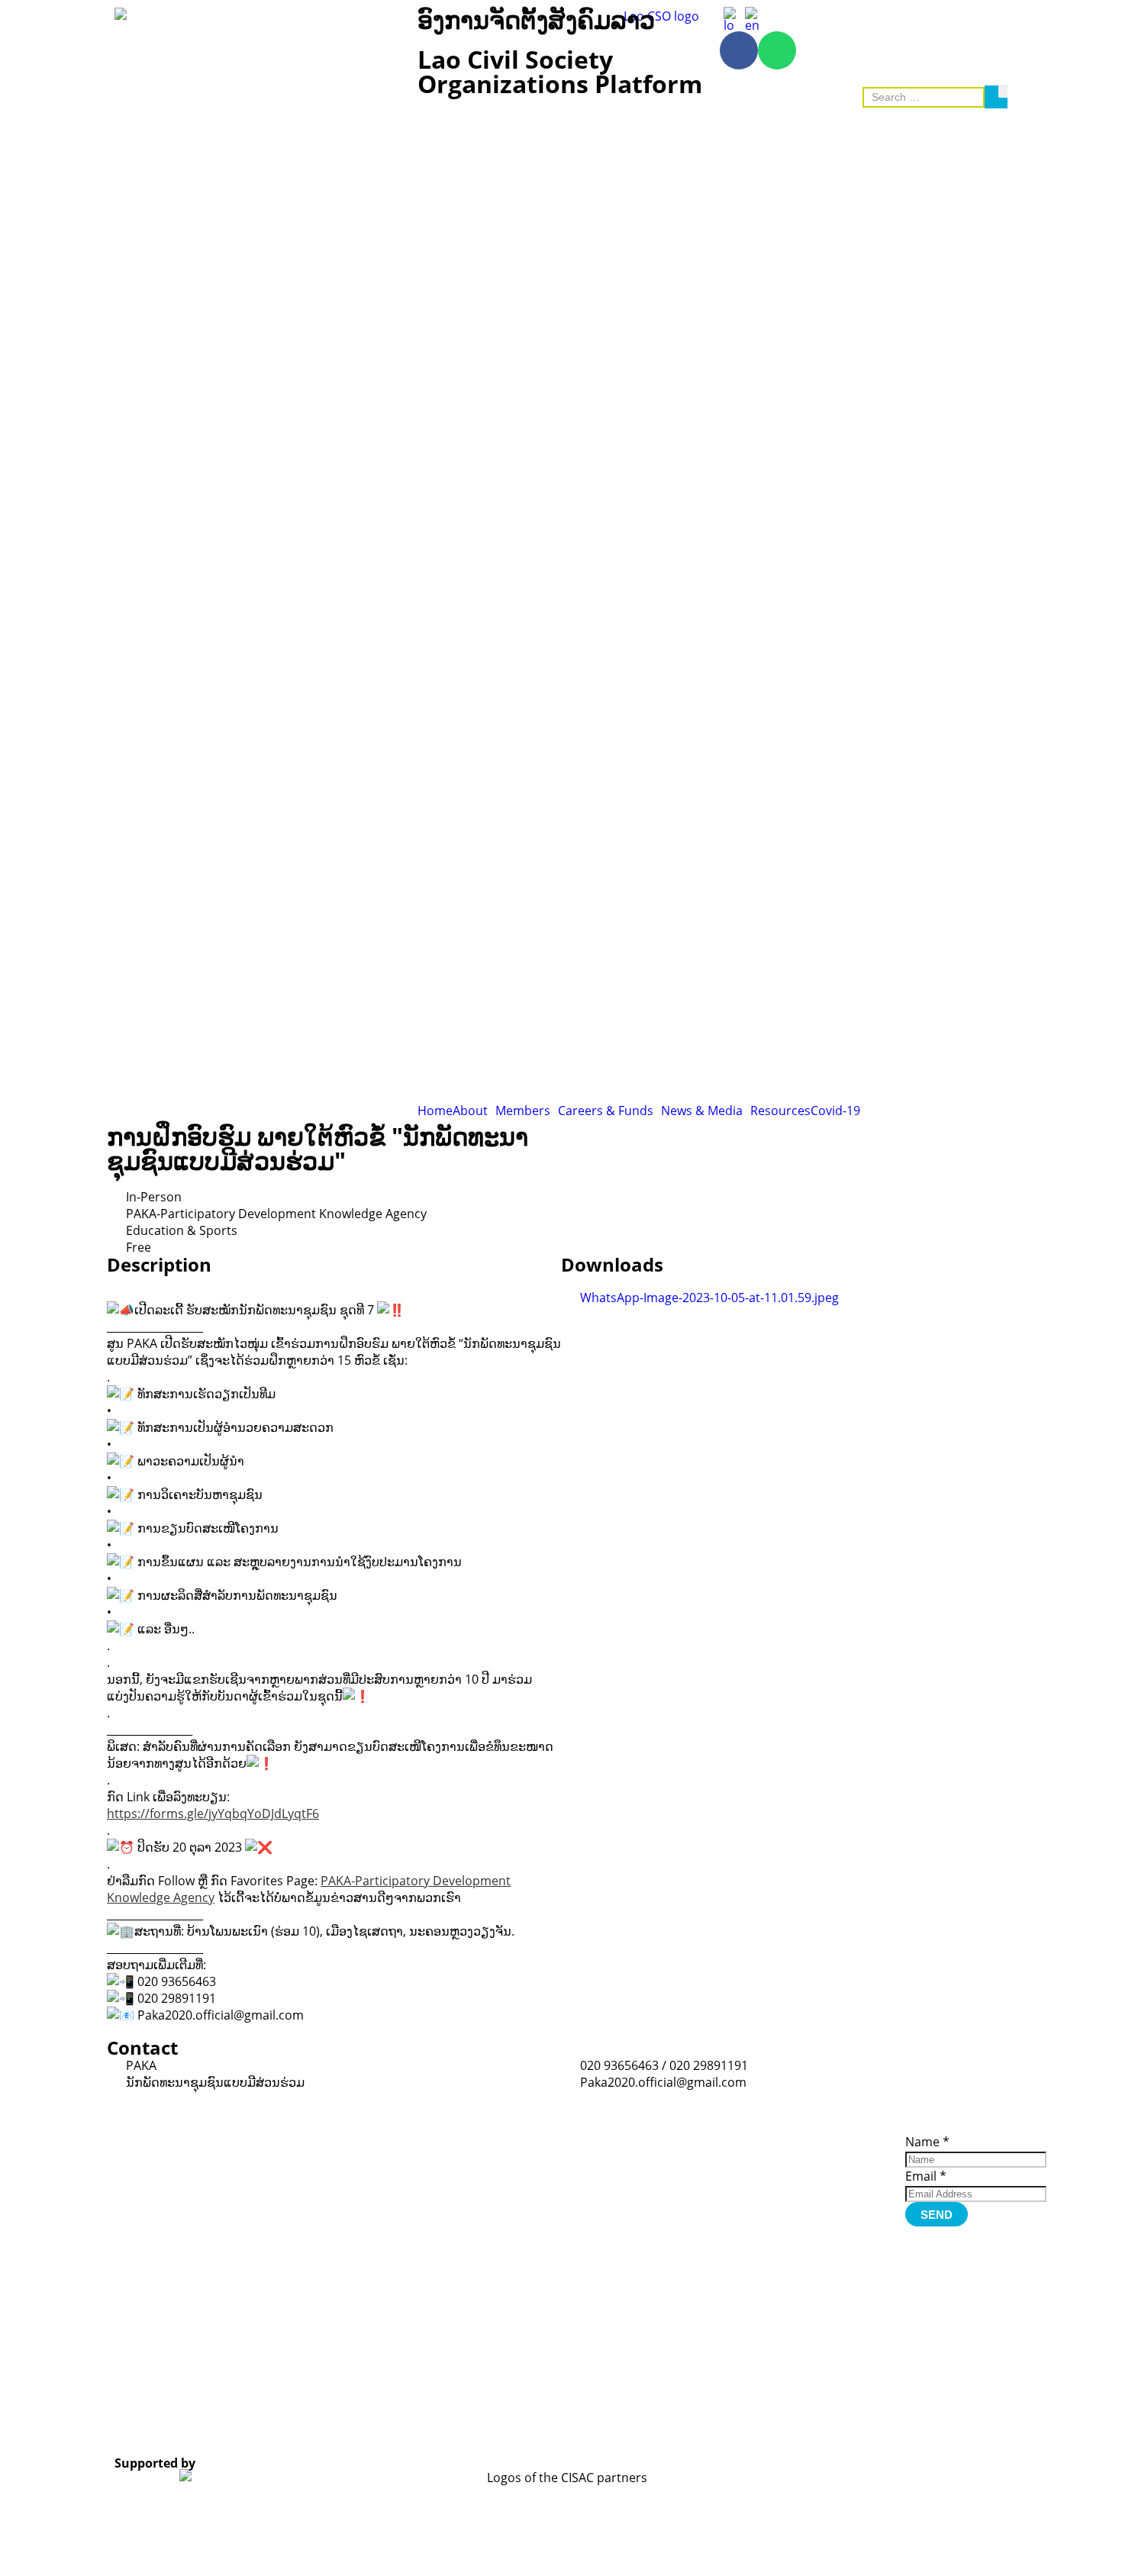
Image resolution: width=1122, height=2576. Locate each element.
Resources (780, 1111)
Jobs (807, 2183)
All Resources (721, 2171)
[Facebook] (739, 50)
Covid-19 (835, 1111)
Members (523, 1111)
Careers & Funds (606, 1111)
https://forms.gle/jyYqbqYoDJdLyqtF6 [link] (213, 1814)
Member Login (833, 2172)
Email (926, 2176)
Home (435, 1111)
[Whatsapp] (777, 50)
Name (927, 2142)
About (470, 1111)
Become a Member (821, 2156)
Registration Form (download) (732, 2155)
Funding (817, 2194)
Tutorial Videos (724, 2139)
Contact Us (824, 2204)
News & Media (702, 1111)
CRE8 (546, 2424)
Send (937, 2215)
